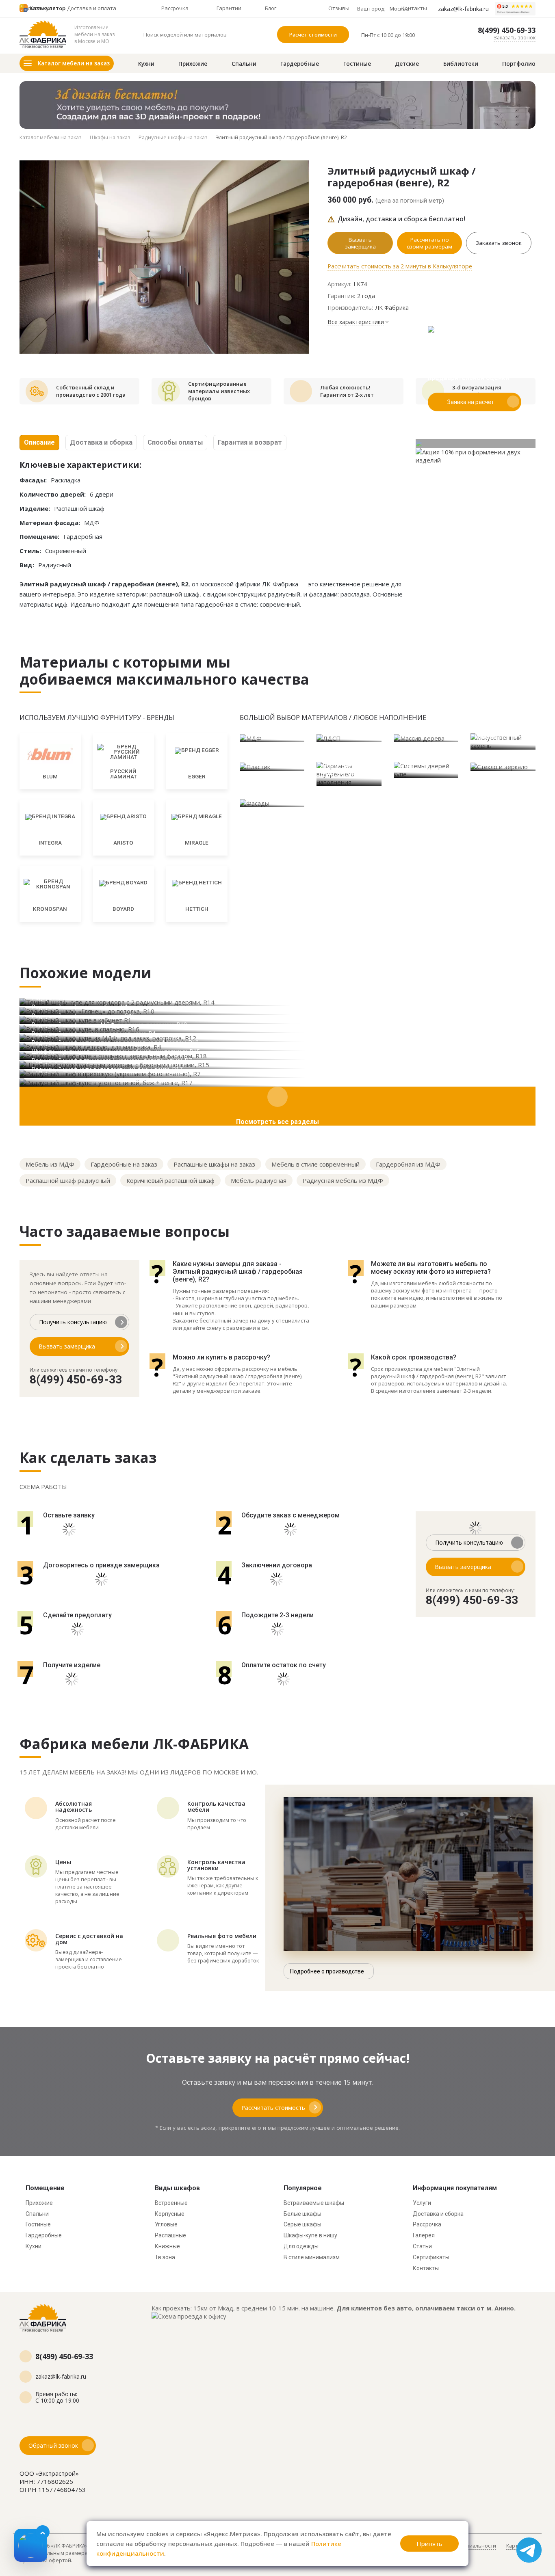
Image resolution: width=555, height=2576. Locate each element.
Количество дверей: (53, 494)
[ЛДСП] (349, 738)
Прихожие (193, 64)
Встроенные (171, 2203)
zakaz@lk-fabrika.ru (463, 9)
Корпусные (170, 2214)
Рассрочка (427, 2224)
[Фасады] (272, 803)
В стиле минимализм (312, 2257)
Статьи (422, 2246)
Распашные (170, 2235)
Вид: (27, 565)
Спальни (244, 64)
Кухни (146, 64)
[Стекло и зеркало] (503, 766)
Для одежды (301, 2246)
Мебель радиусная (259, 1180)
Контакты (426, 2268)
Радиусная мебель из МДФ (343, 1180)
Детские (407, 64)
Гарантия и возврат (250, 442)
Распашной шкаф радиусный (68, 1180)
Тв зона (165, 2257)
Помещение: (39, 536)
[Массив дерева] (426, 738)
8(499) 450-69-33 (507, 30)
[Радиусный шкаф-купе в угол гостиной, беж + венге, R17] (277, 1082)
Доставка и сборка (101, 442)
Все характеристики (356, 322)
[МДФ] (272, 738)
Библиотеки (461, 64)
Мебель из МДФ (50, 1164)
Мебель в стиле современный (315, 1164)
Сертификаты (431, 2257)
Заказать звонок (515, 37)
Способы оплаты (175, 442)
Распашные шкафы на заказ (214, 1164)
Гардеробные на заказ (124, 1164)
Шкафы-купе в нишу (310, 2235)
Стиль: (30, 551)
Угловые (166, 2224)
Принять (429, 2544)
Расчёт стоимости (313, 35)
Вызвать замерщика (360, 243)
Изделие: (35, 508)
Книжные (167, 2246)
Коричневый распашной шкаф (170, 1180)
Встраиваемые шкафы (314, 2203)
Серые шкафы (302, 2224)
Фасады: (33, 480)
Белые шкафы (302, 2214)
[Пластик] (272, 766)
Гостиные (357, 64)
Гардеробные (300, 64)
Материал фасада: (50, 523)
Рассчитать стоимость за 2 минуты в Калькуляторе (400, 266)
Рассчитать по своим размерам (429, 243)
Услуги (422, 2203)
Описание (39, 442)
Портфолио (519, 64)
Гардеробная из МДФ (408, 1164)
